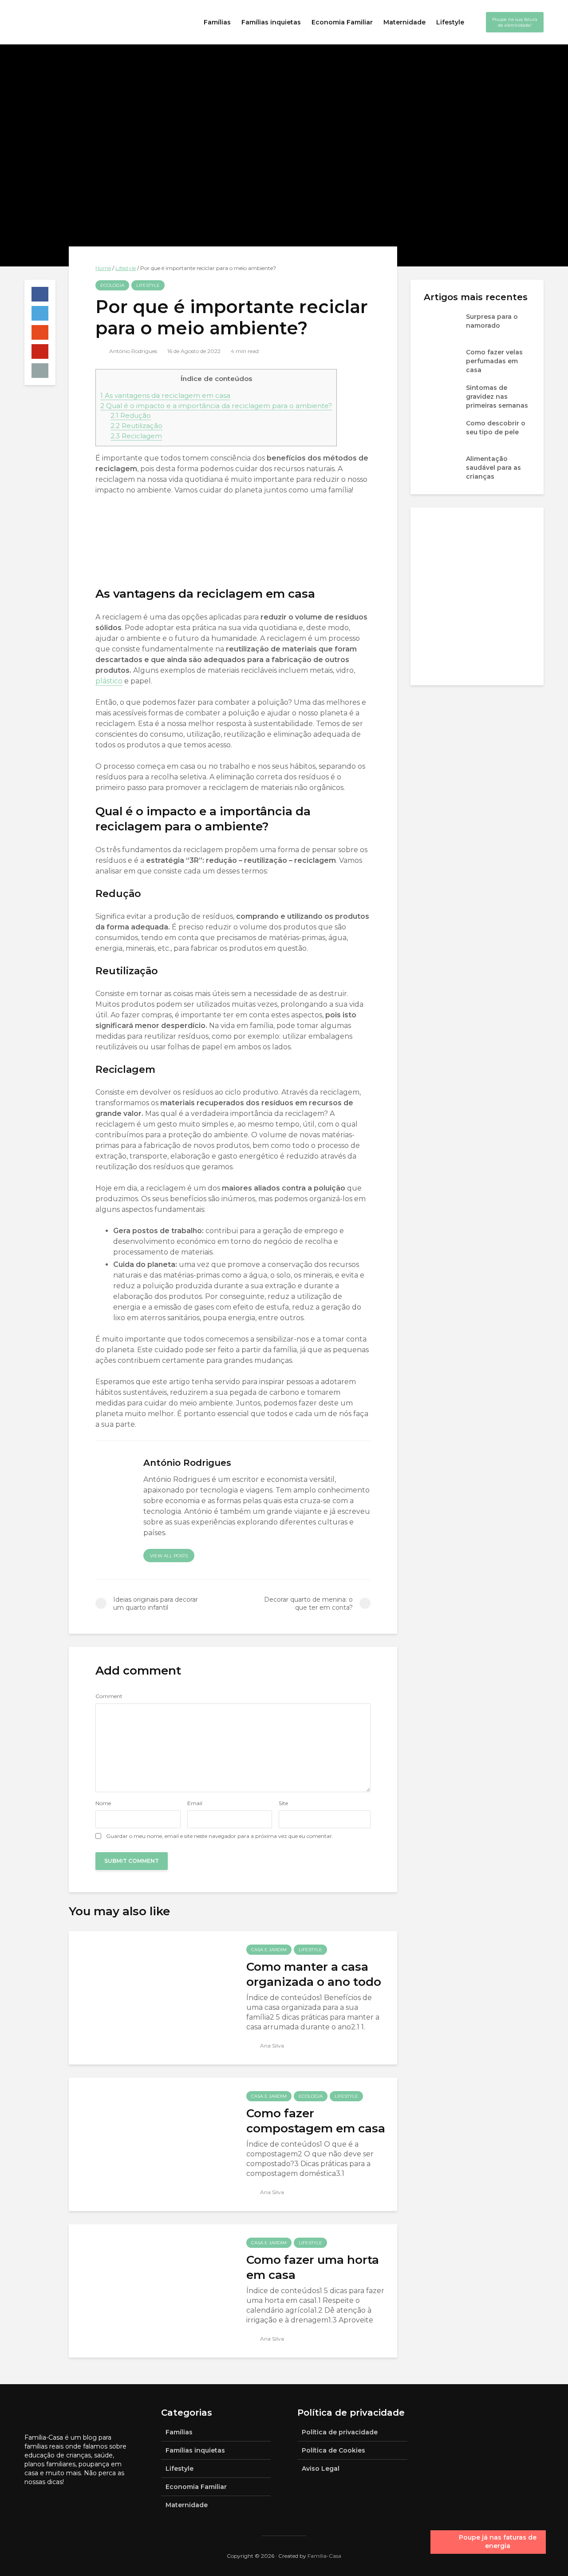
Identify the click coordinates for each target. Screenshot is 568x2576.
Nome (103, 1803)
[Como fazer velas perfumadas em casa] (442, 361)
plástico (109, 681)
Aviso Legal (321, 2469)
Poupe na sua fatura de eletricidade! (515, 22)
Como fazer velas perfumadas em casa (494, 361)
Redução (131, 415)
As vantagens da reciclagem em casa (165, 395)
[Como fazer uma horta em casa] (151, 2290)
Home (103, 268)
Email (195, 1803)
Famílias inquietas (271, 22)
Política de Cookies (333, 2450)
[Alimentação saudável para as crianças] (442, 467)
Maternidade (404, 22)
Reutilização (136, 426)
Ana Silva (271, 2046)
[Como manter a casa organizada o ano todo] (151, 1997)
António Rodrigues (132, 351)
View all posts (169, 1556)
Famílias (217, 22)
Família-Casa (324, 2556)
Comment (109, 1696)
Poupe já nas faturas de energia (498, 2542)
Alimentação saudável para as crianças (493, 468)
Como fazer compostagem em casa (316, 2121)
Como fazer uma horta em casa (313, 2267)
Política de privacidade (340, 2432)
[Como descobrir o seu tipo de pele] (442, 432)
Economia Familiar (342, 22)
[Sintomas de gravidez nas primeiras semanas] (442, 396)
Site (283, 1803)
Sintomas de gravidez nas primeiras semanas (497, 397)
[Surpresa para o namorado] (442, 325)
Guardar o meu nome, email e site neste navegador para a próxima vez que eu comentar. (220, 1836)
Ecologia (112, 285)
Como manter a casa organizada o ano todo (314, 1974)
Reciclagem (136, 436)
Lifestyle (450, 22)
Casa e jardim (269, 1950)
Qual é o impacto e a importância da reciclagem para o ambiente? (216, 406)
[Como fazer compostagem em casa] (151, 2144)
